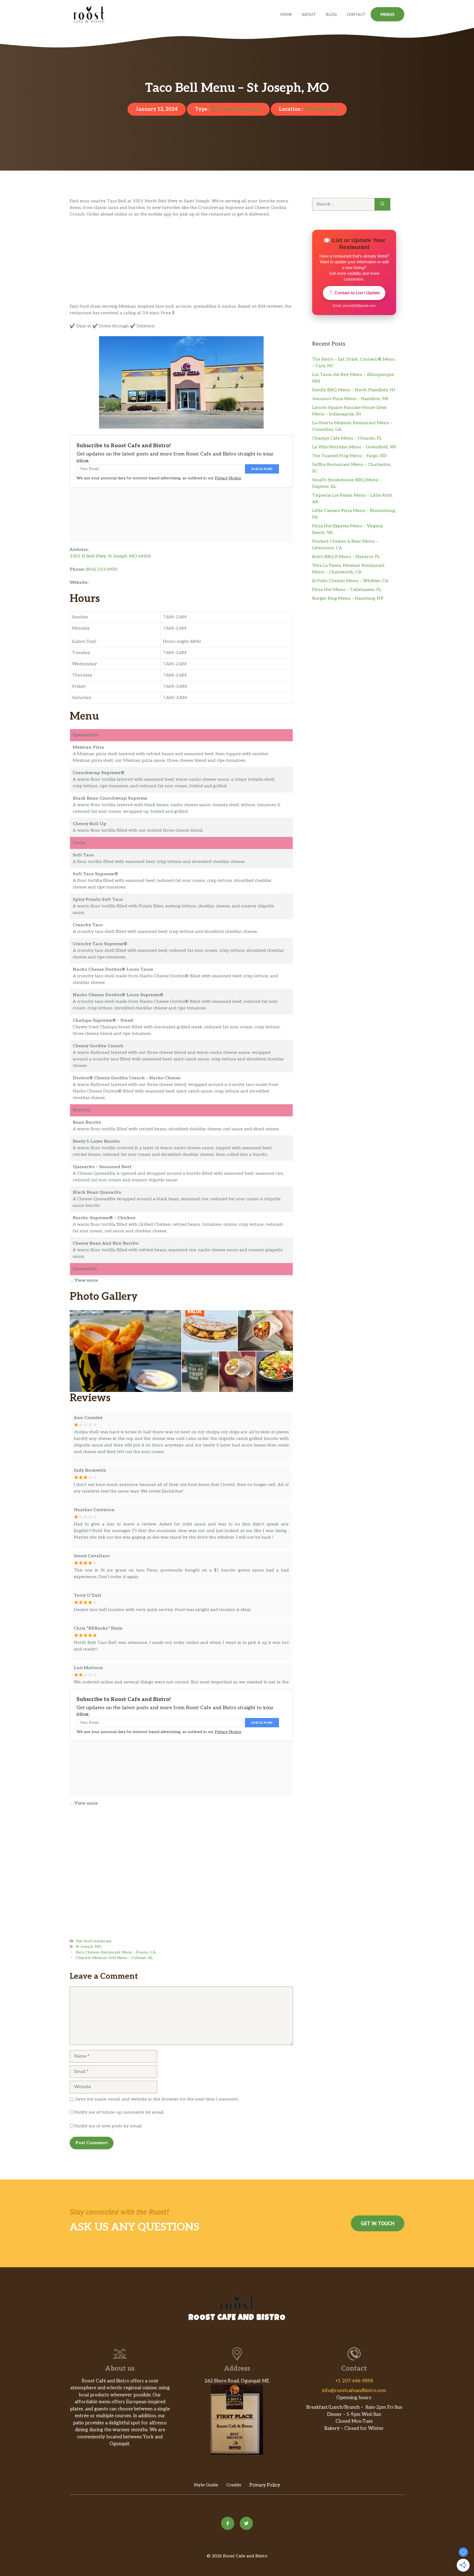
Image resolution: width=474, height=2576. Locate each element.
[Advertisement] (181, 263)
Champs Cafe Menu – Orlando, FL (347, 438)
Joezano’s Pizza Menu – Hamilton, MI (350, 399)
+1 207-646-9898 (354, 2381)
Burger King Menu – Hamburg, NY (348, 598)
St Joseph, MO (321, 109)
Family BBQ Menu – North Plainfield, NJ (354, 390)
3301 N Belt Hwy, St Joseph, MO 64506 (110, 556)
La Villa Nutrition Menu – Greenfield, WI (354, 447)
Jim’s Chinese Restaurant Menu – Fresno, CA (116, 1952)
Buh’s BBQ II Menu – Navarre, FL (346, 557)
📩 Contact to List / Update (354, 293)
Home (286, 14)
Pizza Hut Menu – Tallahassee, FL (347, 590)
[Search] (383, 204)
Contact (356, 14)
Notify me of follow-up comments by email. (119, 2112)
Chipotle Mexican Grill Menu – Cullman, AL (114, 1958)
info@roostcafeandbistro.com (354, 2391)
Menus (387, 14)
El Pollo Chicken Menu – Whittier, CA (350, 581)
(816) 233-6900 (102, 569)
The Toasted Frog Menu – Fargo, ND (349, 456)
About (309, 14)
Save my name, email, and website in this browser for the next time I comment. (157, 2099)
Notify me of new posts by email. (108, 2126)
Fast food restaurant (236, 109)
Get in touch (378, 2223)
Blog (331, 14)
